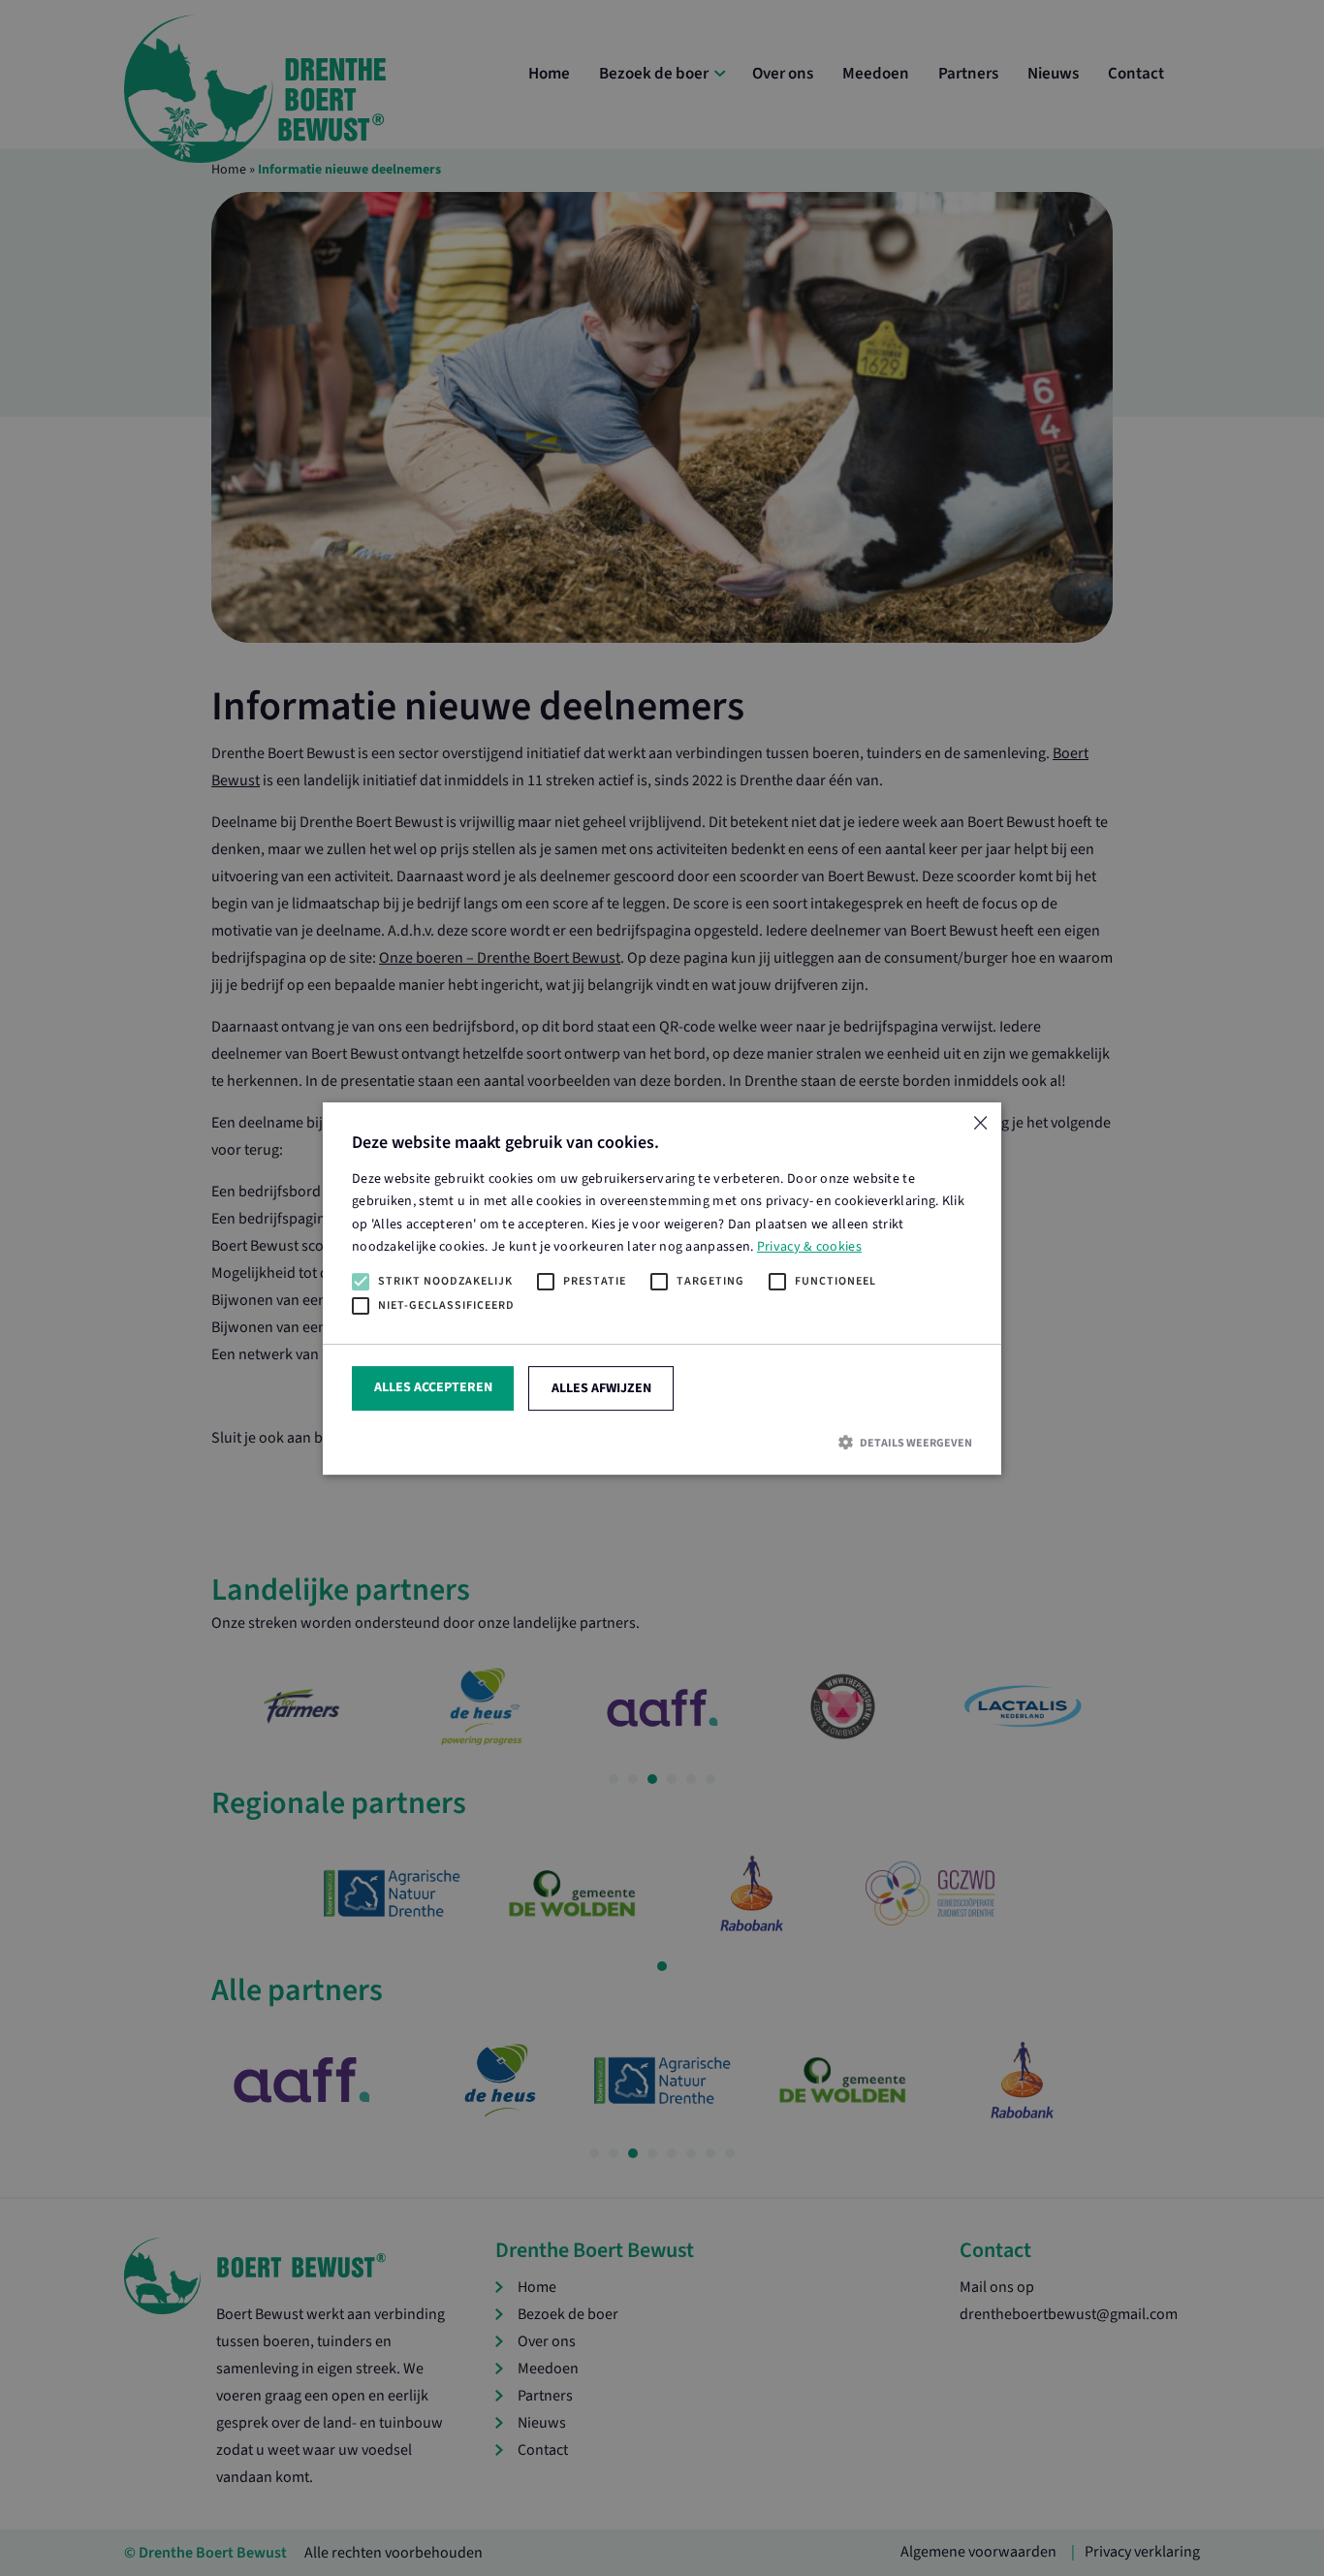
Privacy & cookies (809, 1246)
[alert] (662, 1288)
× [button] (979, 1124)
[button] (662, 1442)
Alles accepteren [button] (433, 1386)
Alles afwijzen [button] (601, 1387)
